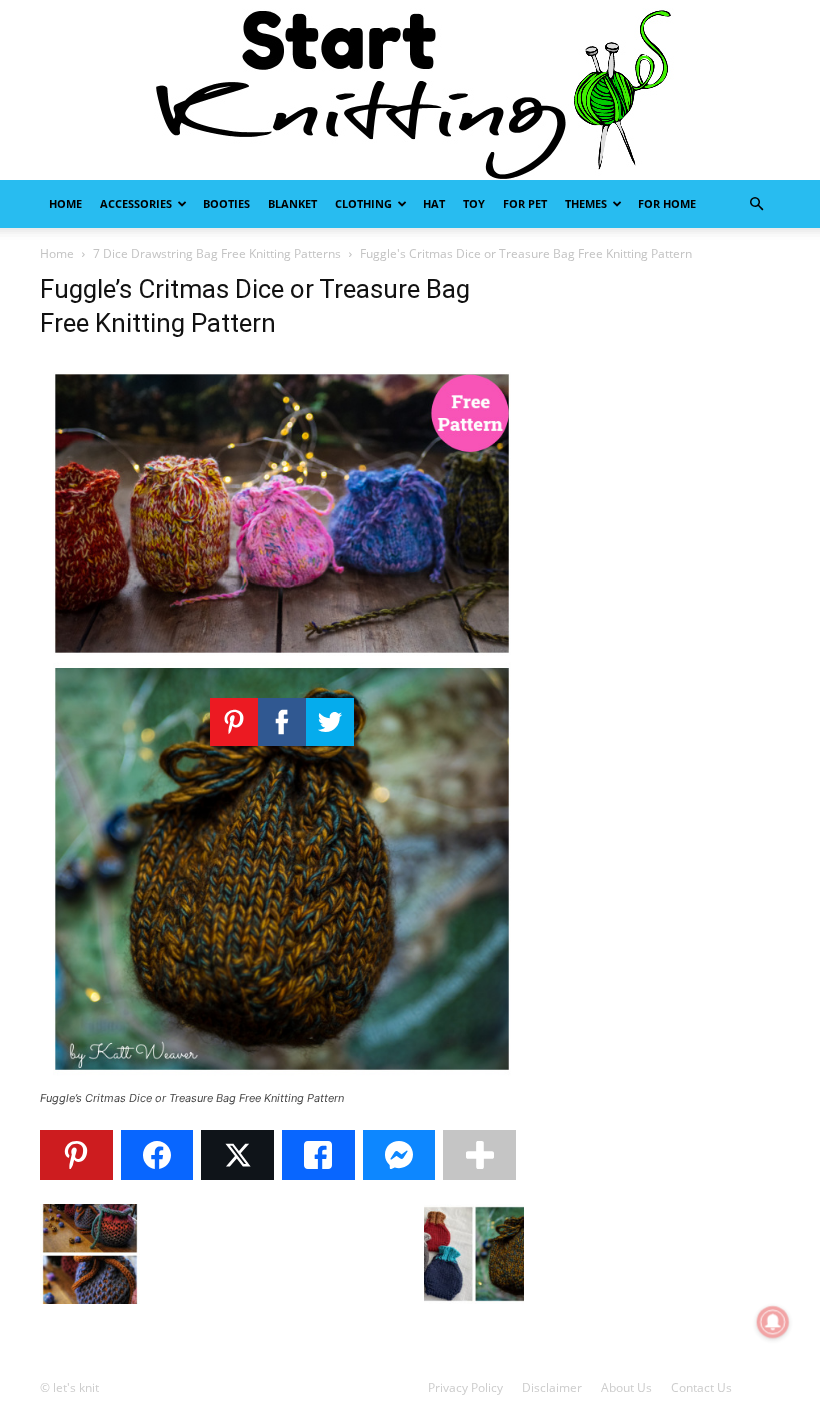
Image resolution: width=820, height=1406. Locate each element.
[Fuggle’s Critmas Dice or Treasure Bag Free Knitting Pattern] (282, 1079)
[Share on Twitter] (237, 1155)
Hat (434, 203)
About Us (626, 1387)
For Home (667, 203)
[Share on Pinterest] (76, 1155)
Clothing (363, 203)
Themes (586, 203)
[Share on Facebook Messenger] (399, 1155)
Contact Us (701, 1387)
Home (65, 203)
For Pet (525, 203)
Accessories (136, 203)
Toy (474, 203)
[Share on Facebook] (157, 1155)
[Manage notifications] (773, 1322)
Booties (226, 203)
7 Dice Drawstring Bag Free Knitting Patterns (217, 253)
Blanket (292, 203)
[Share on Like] (318, 1155)
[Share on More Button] (479, 1155)
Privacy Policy (465, 1387)
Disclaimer (552, 1387)
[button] (756, 204)
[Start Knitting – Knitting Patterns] (410, 90)
